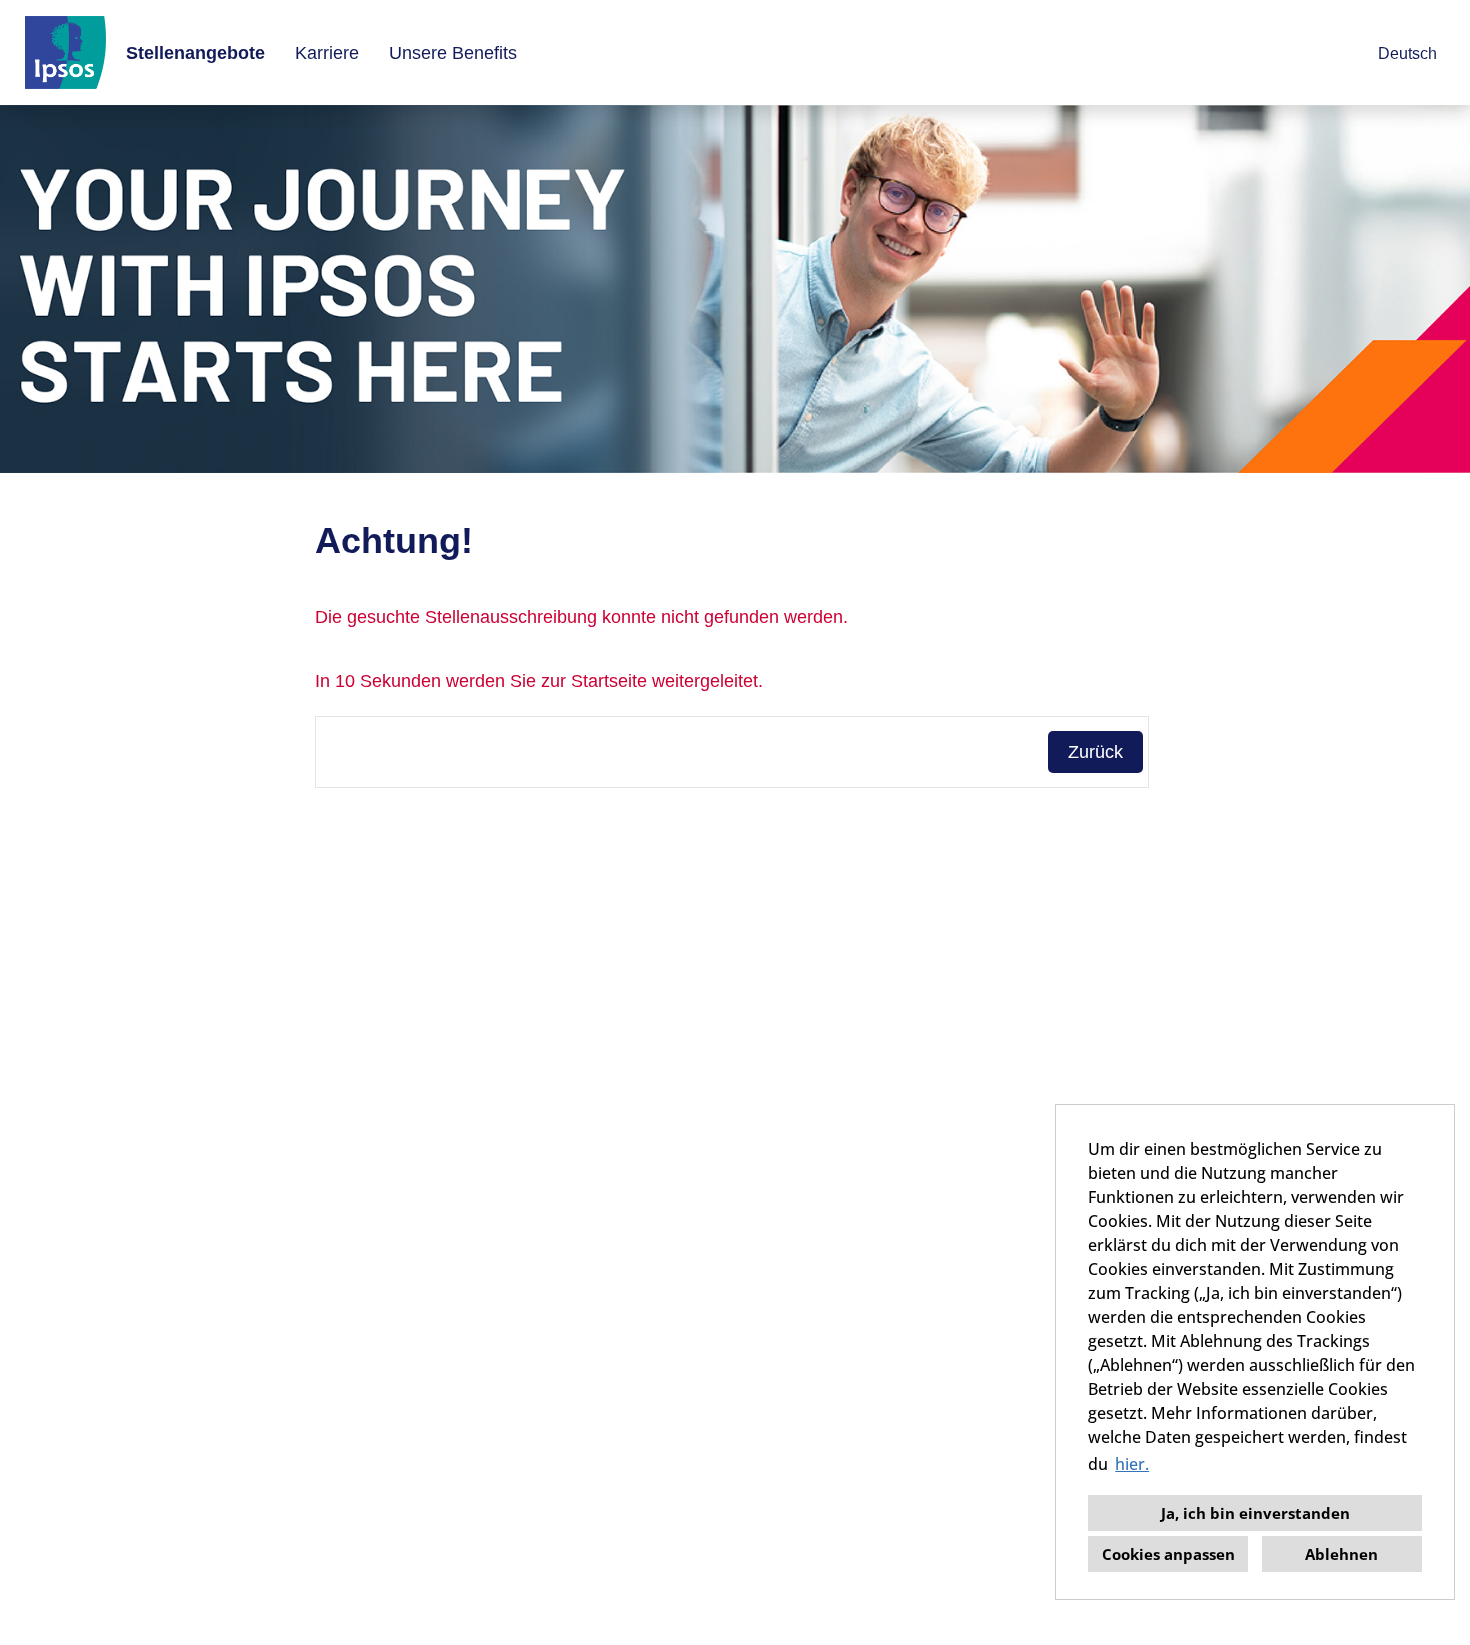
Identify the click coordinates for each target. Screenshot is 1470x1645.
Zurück (1095, 752)
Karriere (327, 53)
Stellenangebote (195, 53)
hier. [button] (1132, 1464)
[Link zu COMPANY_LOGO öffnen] (65, 52)
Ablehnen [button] (1341, 1554)
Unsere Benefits (453, 53)
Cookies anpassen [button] (1168, 1554)
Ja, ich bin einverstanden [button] (1255, 1513)
